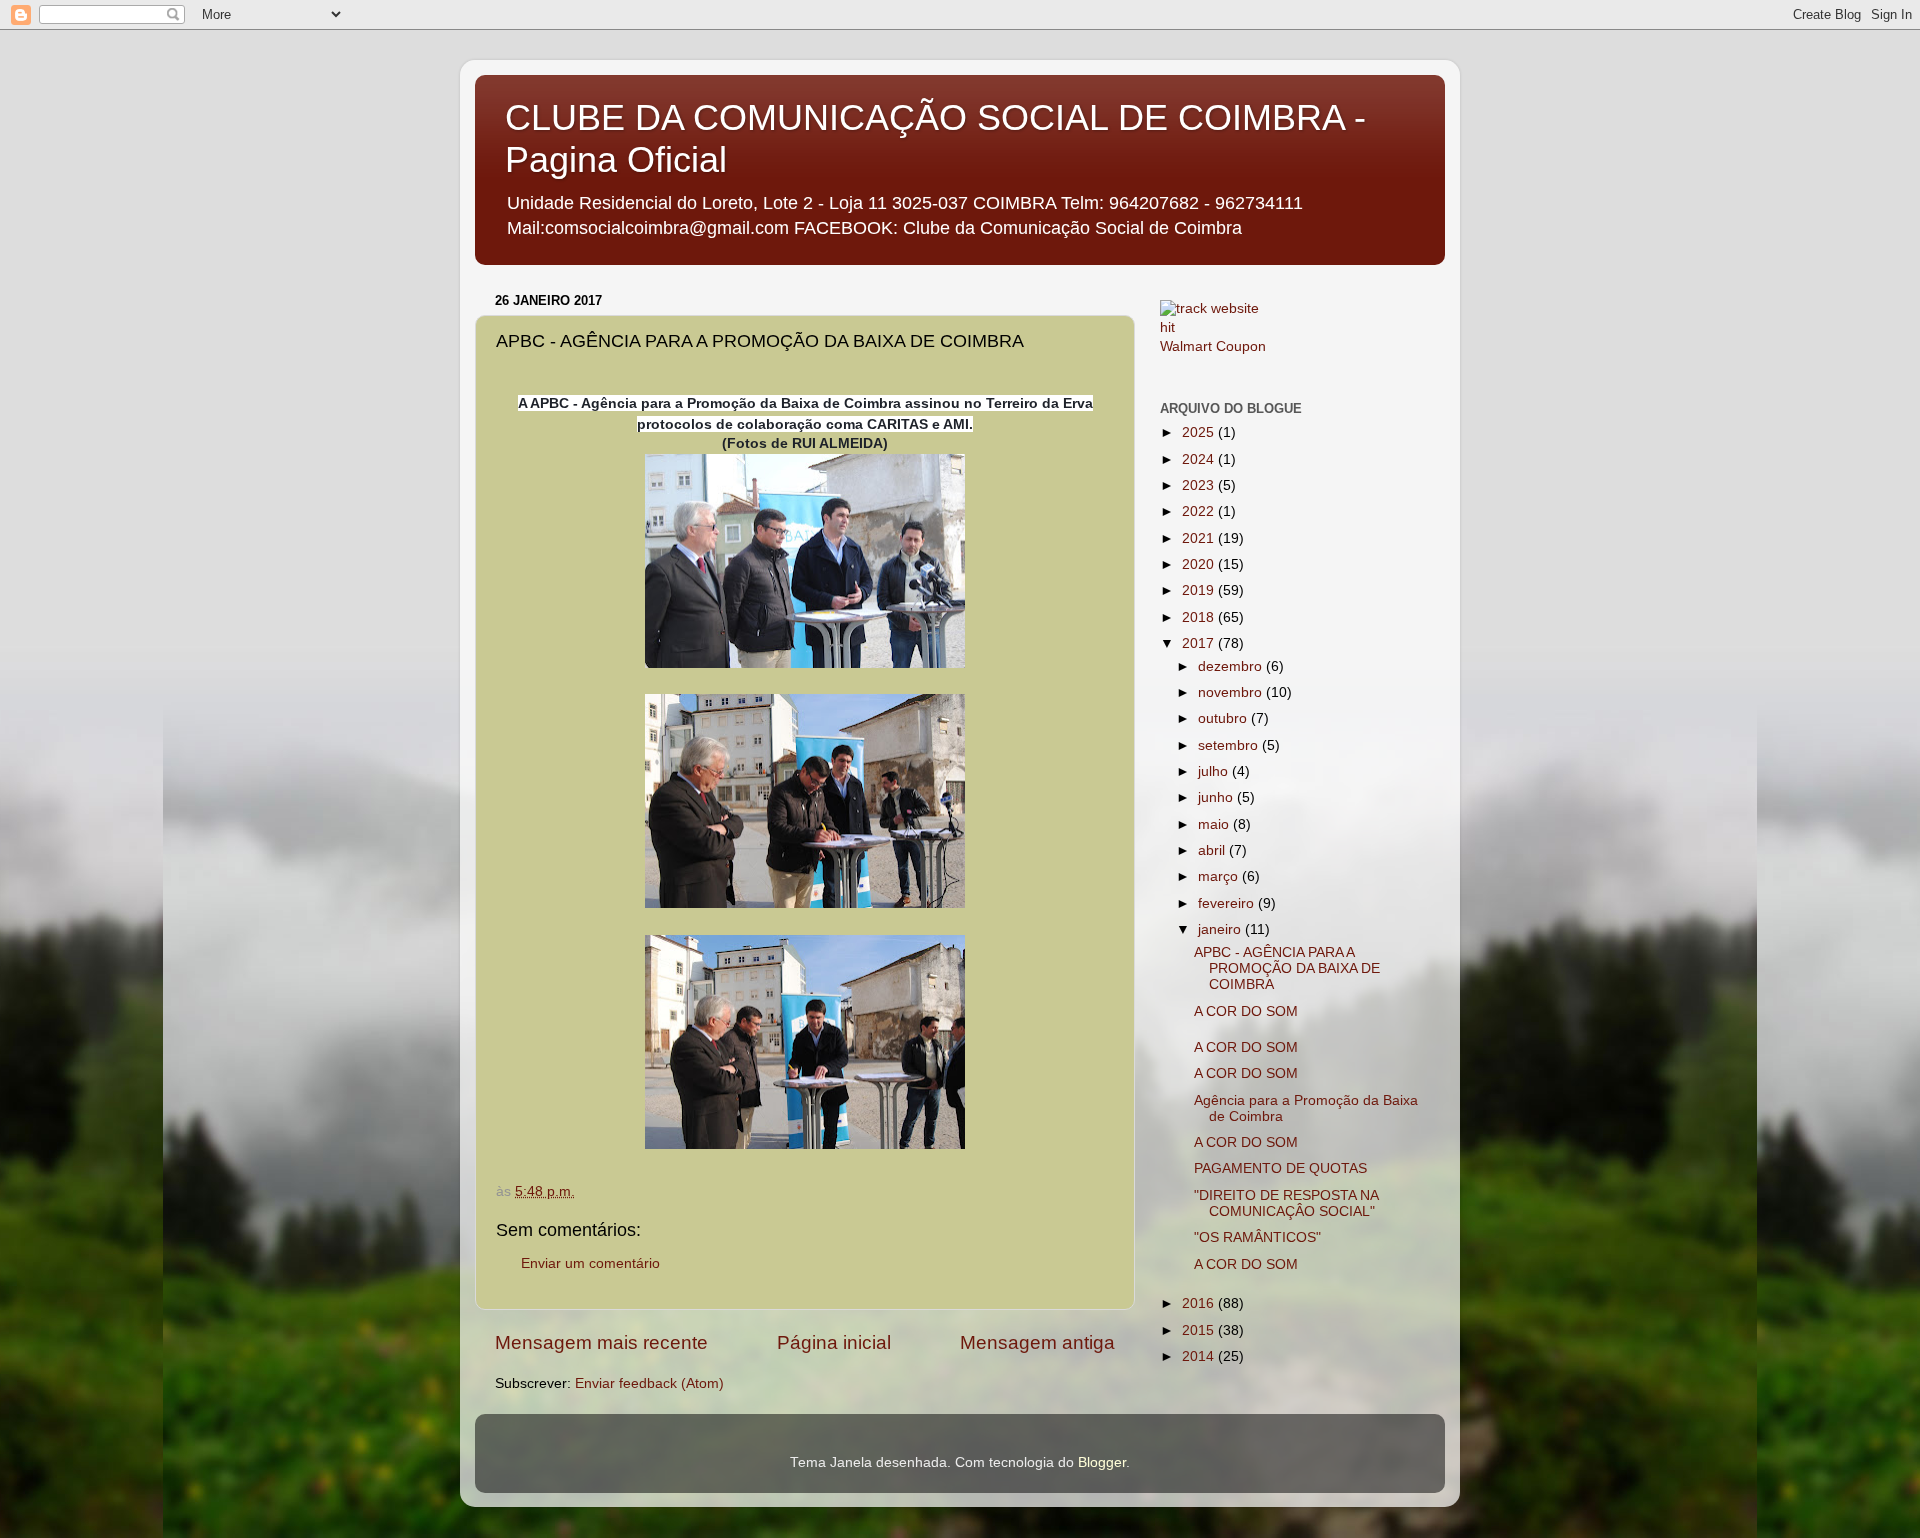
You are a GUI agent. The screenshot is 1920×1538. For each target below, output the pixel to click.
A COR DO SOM (1246, 1011)
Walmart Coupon (1213, 346)
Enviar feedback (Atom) (649, 1383)
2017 (1200, 643)
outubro (1224, 718)
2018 (1200, 617)
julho (1215, 771)
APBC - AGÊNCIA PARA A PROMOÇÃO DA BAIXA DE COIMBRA (1287, 968)
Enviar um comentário (590, 1263)
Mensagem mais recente (601, 1342)
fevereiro (1228, 903)
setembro (1230, 745)
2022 (1200, 511)
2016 (1200, 1303)
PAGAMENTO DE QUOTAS (1280, 1168)
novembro (1232, 692)
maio (1215, 824)
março (1220, 876)
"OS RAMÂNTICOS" (1257, 1237)
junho (1217, 797)
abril (1213, 850)
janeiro (1221, 929)
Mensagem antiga (1037, 1342)
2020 (1200, 564)
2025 (1200, 432)
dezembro (1232, 666)
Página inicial (834, 1342)
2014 (1200, 1356)
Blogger (1102, 1462)
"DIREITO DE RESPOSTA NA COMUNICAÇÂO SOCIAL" (1286, 1203)
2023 (1200, 485)
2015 (1200, 1330)
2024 (1200, 459)
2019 (1200, 590)
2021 (1200, 538)
